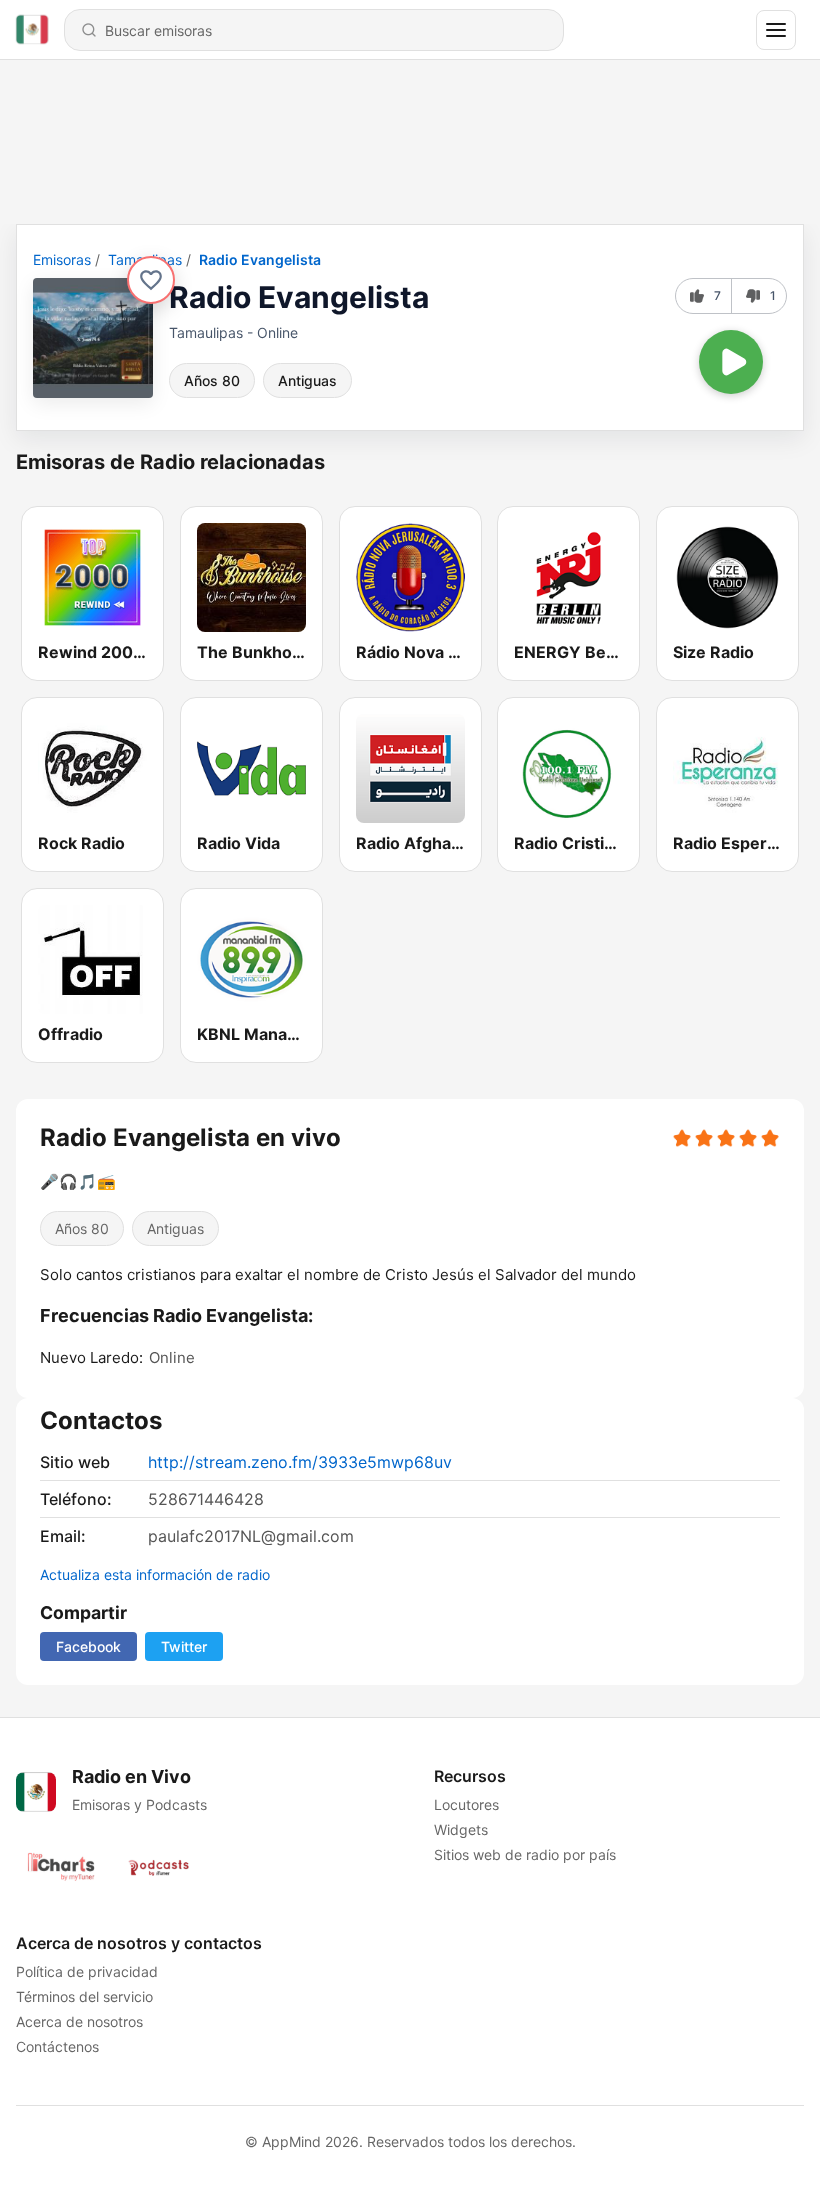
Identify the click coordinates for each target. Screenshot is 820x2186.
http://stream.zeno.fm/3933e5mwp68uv (300, 1462)
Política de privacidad (87, 1971)
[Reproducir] (731, 362)
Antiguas (307, 380)
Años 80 (212, 380)
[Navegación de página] (776, 30)
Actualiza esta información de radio (155, 1574)
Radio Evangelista (260, 259)
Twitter (184, 1646)
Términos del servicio (84, 1996)
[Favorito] (151, 280)
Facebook (88, 1646)
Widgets (461, 1829)
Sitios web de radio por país (525, 1854)
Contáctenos (57, 2046)
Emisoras (62, 259)
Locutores (466, 1804)
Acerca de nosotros (79, 2021)
